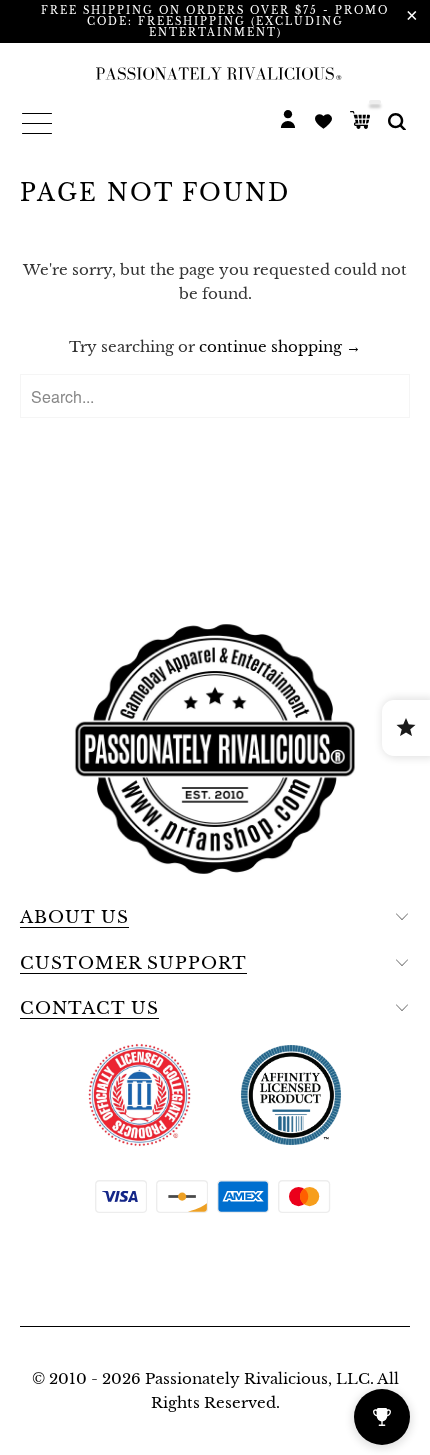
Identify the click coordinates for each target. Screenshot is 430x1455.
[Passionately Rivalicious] (215, 73)
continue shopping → (280, 346)
